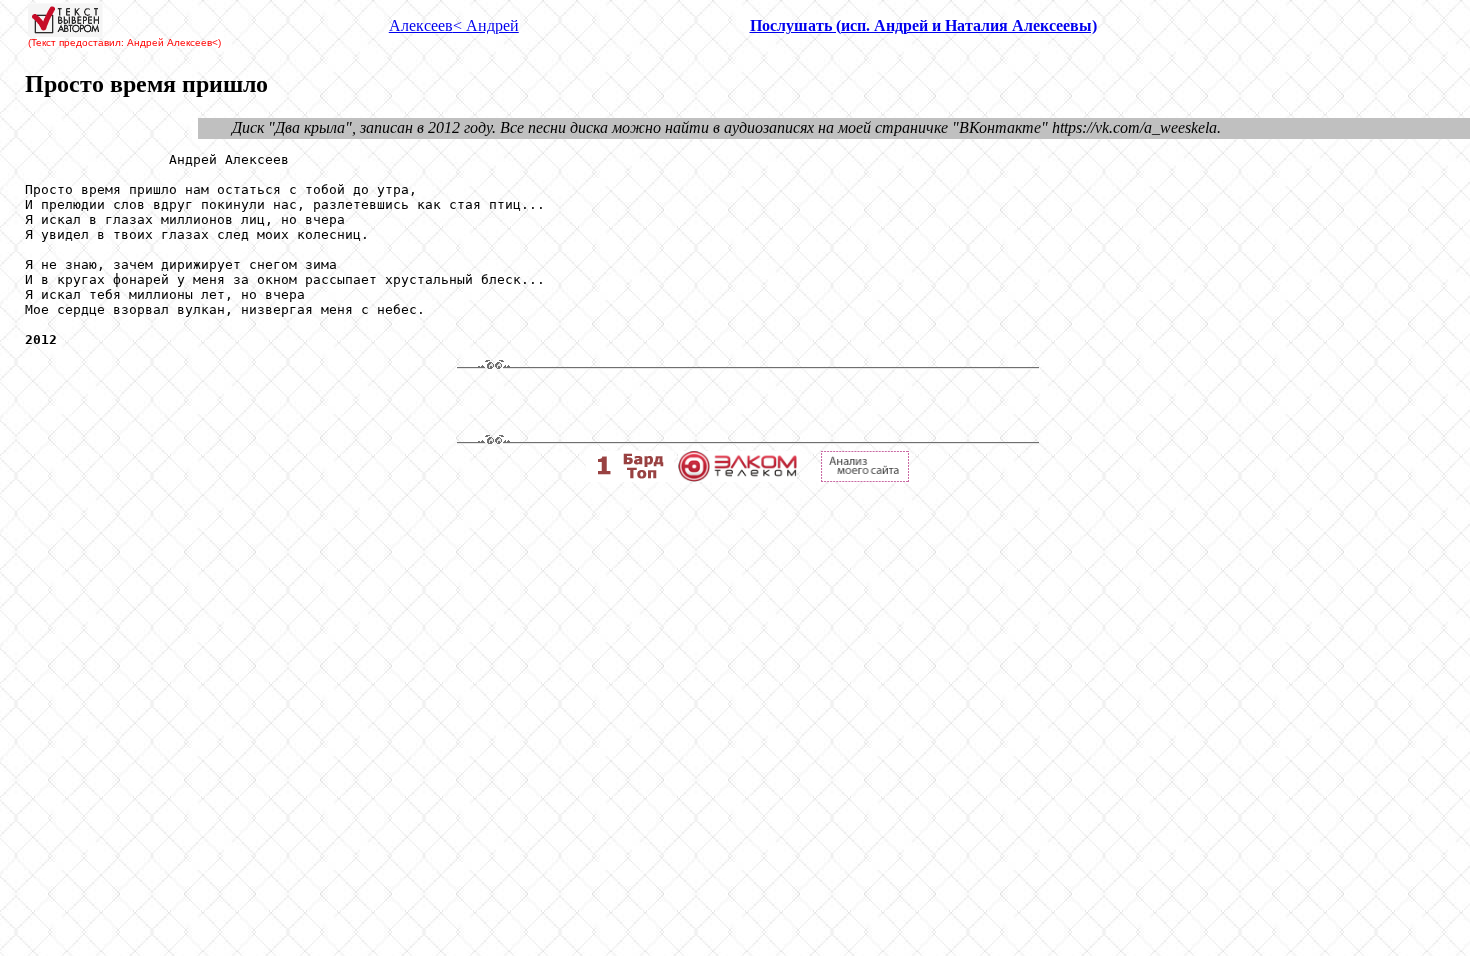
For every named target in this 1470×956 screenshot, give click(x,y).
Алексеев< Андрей (454, 25)
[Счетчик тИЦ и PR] (865, 476)
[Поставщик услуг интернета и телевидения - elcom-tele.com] (737, 476)
